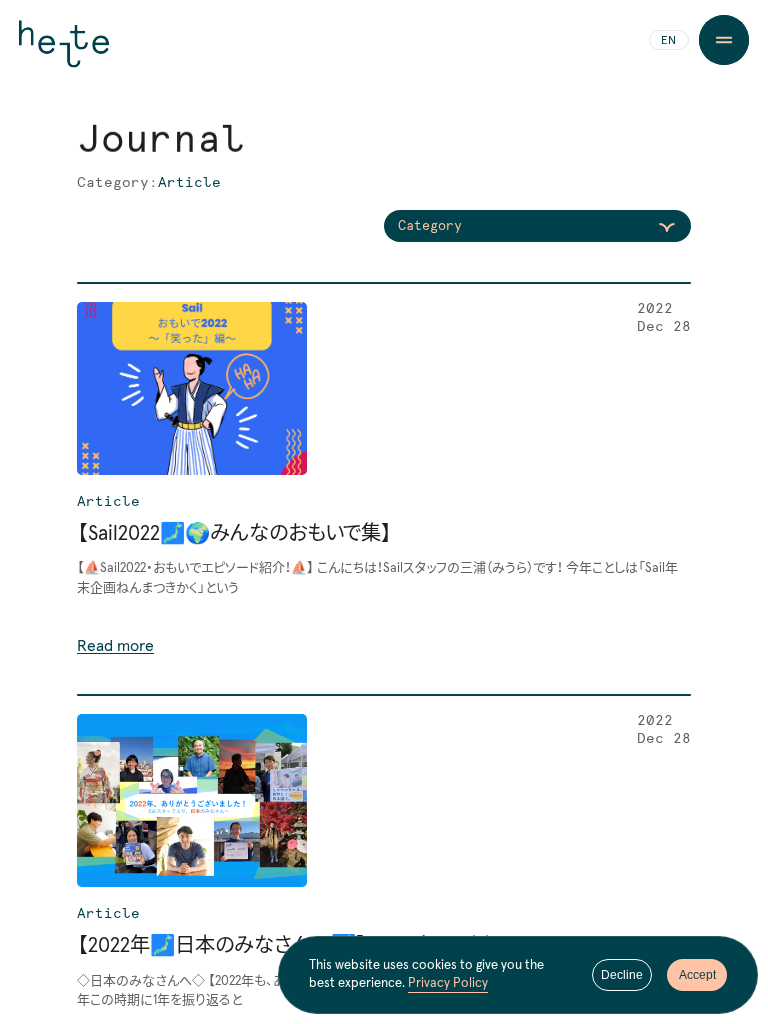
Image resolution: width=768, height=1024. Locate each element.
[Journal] (384, 478)
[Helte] (64, 52)
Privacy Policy (448, 983)
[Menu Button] (724, 40)
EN (668, 41)
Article (108, 502)
